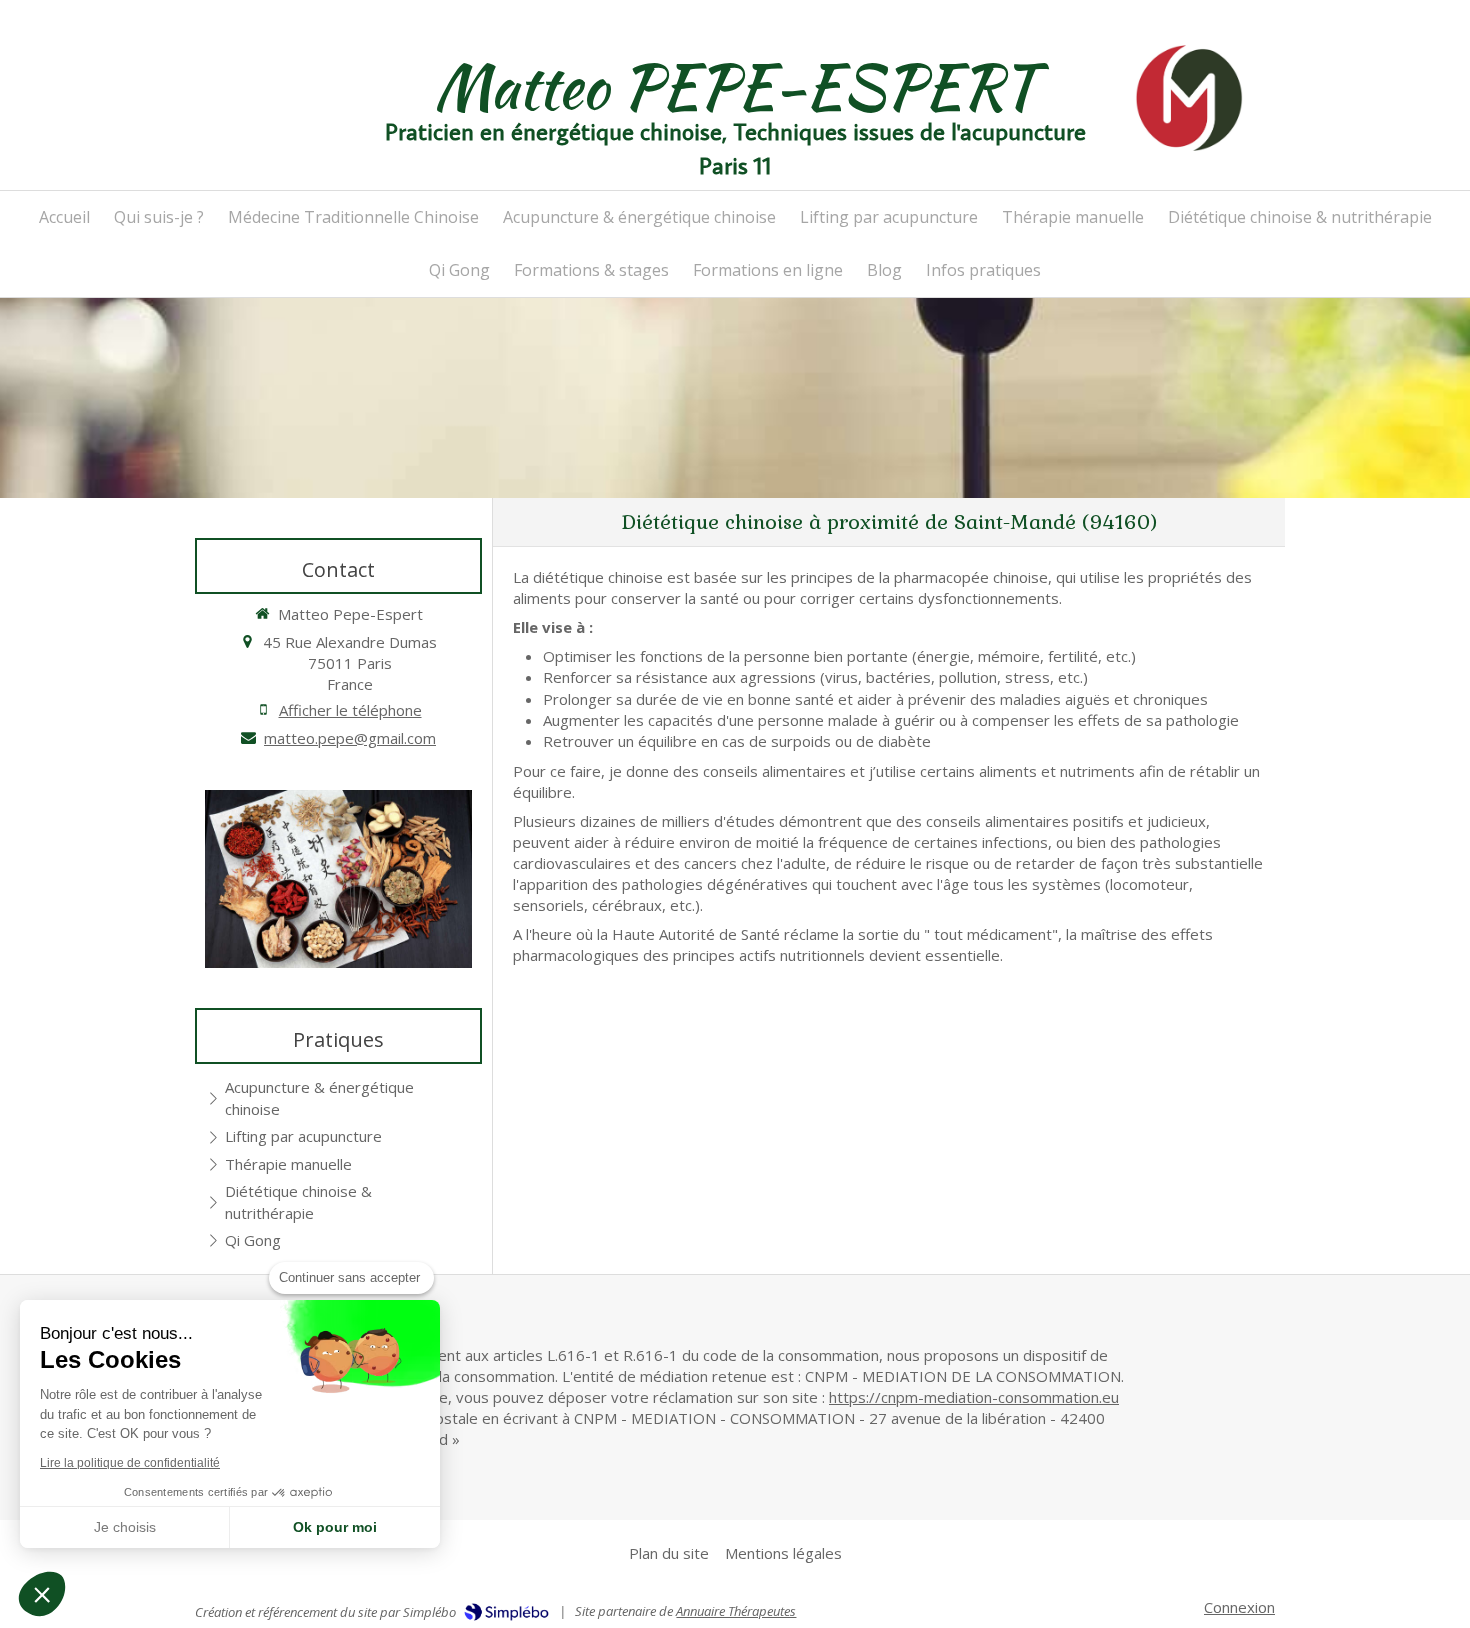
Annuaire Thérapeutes (736, 1611)
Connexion (1239, 1607)
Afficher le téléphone (350, 710)
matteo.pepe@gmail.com (350, 738)
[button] (42, 1594)
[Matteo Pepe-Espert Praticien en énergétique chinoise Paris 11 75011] (1189, 98)
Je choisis (125, 1527)
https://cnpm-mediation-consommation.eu (974, 1397)
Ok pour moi (335, 1527)
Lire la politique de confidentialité (130, 1463)
